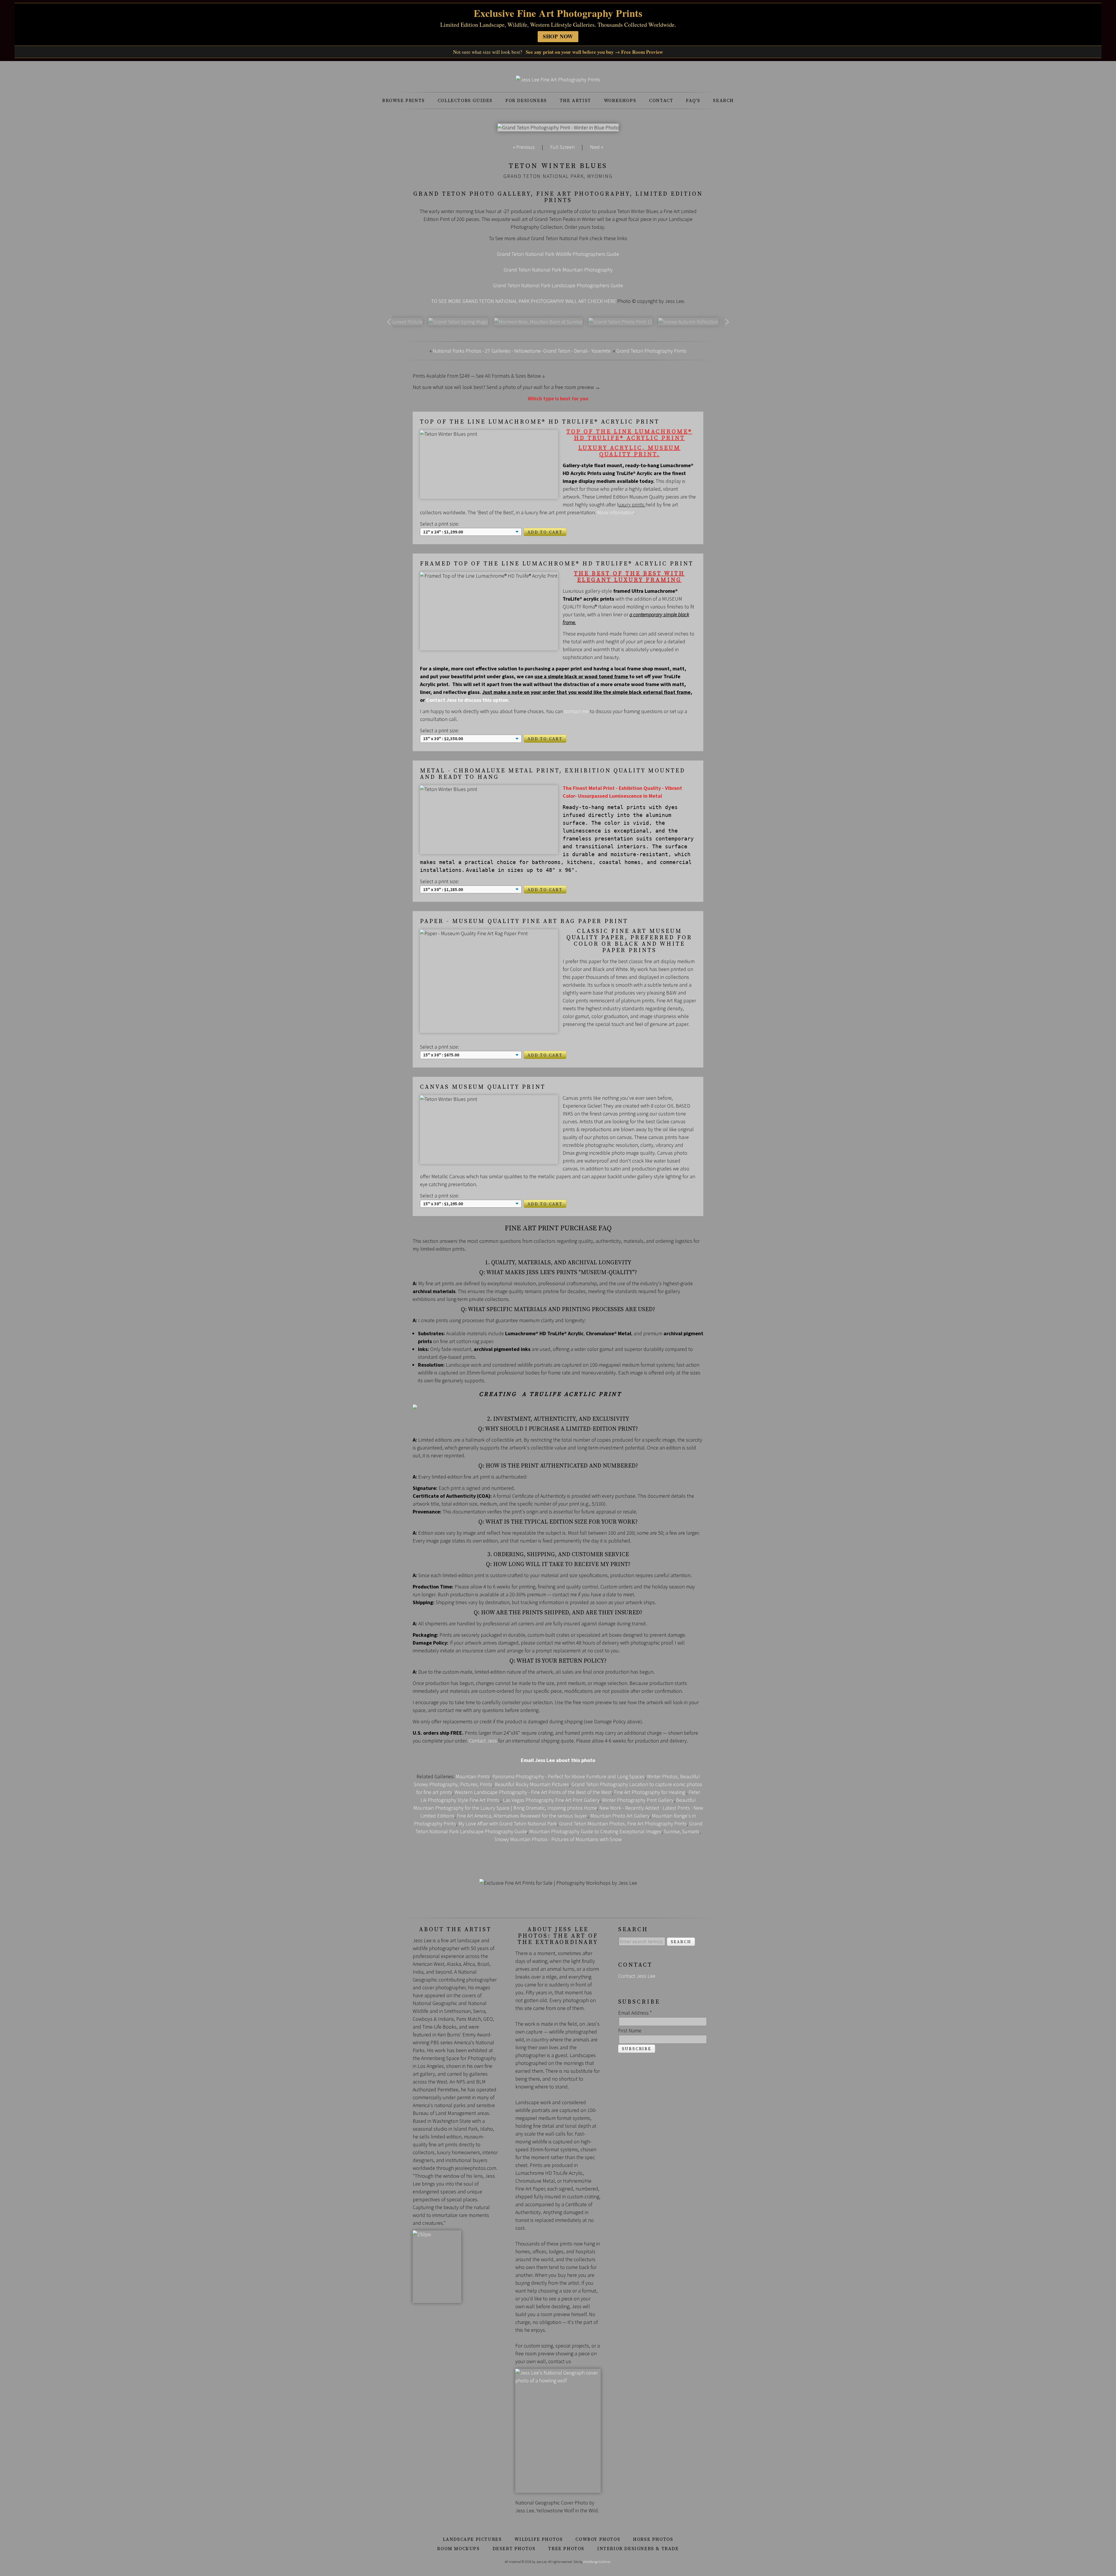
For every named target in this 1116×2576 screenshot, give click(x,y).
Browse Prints (404, 101)
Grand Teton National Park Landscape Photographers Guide (558, 285)
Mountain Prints (473, 1776)
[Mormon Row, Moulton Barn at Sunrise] (538, 322)
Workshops (620, 101)
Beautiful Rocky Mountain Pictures (532, 1784)
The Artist (575, 101)
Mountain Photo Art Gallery (620, 1816)
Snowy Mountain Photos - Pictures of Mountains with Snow (558, 1839)
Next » (597, 147)
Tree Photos (566, 2549)
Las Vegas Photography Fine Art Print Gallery (551, 1800)
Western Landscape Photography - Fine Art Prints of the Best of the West (533, 1792)
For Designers (526, 101)
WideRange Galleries (597, 2562)
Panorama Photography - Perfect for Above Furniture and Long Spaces (568, 1776)
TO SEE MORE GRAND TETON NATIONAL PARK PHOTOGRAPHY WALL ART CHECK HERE (524, 301)
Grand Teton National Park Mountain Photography (558, 270)
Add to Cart (545, 532)
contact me (576, 711)
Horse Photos (653, 2539)
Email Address (635, 2013)
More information (616, 512)
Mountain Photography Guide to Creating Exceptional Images (595, 1831)
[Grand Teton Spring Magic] (458, 322)
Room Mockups (458, 2549)
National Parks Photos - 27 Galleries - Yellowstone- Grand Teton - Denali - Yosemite (522, 351)
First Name (630, 2030)
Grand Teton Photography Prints (651, 351)
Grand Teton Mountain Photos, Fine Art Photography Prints (623, 1823)
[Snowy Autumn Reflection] (688, 322)
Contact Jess (483, 1741)
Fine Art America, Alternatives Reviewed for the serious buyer (522, 1816)
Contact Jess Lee (637, 1976)
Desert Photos (514, 2549)
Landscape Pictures (472, 2539)
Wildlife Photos (539, 2539)
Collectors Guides (465, 101)
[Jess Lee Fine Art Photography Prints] (558, 80)
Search (723, 101)
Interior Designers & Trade (638, 2549)
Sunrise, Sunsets (682, 1831)
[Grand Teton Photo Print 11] (620, 322)
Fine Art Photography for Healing (650, 1792)
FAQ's (693, 101)
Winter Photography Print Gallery (638, 1800)
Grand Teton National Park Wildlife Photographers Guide (558, 254)
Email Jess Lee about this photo (558, 1760)
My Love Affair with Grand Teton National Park (508, 1823)
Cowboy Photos (598, 2539)
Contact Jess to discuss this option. (468, 700)
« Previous (524, 147)
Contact (661, 101)
